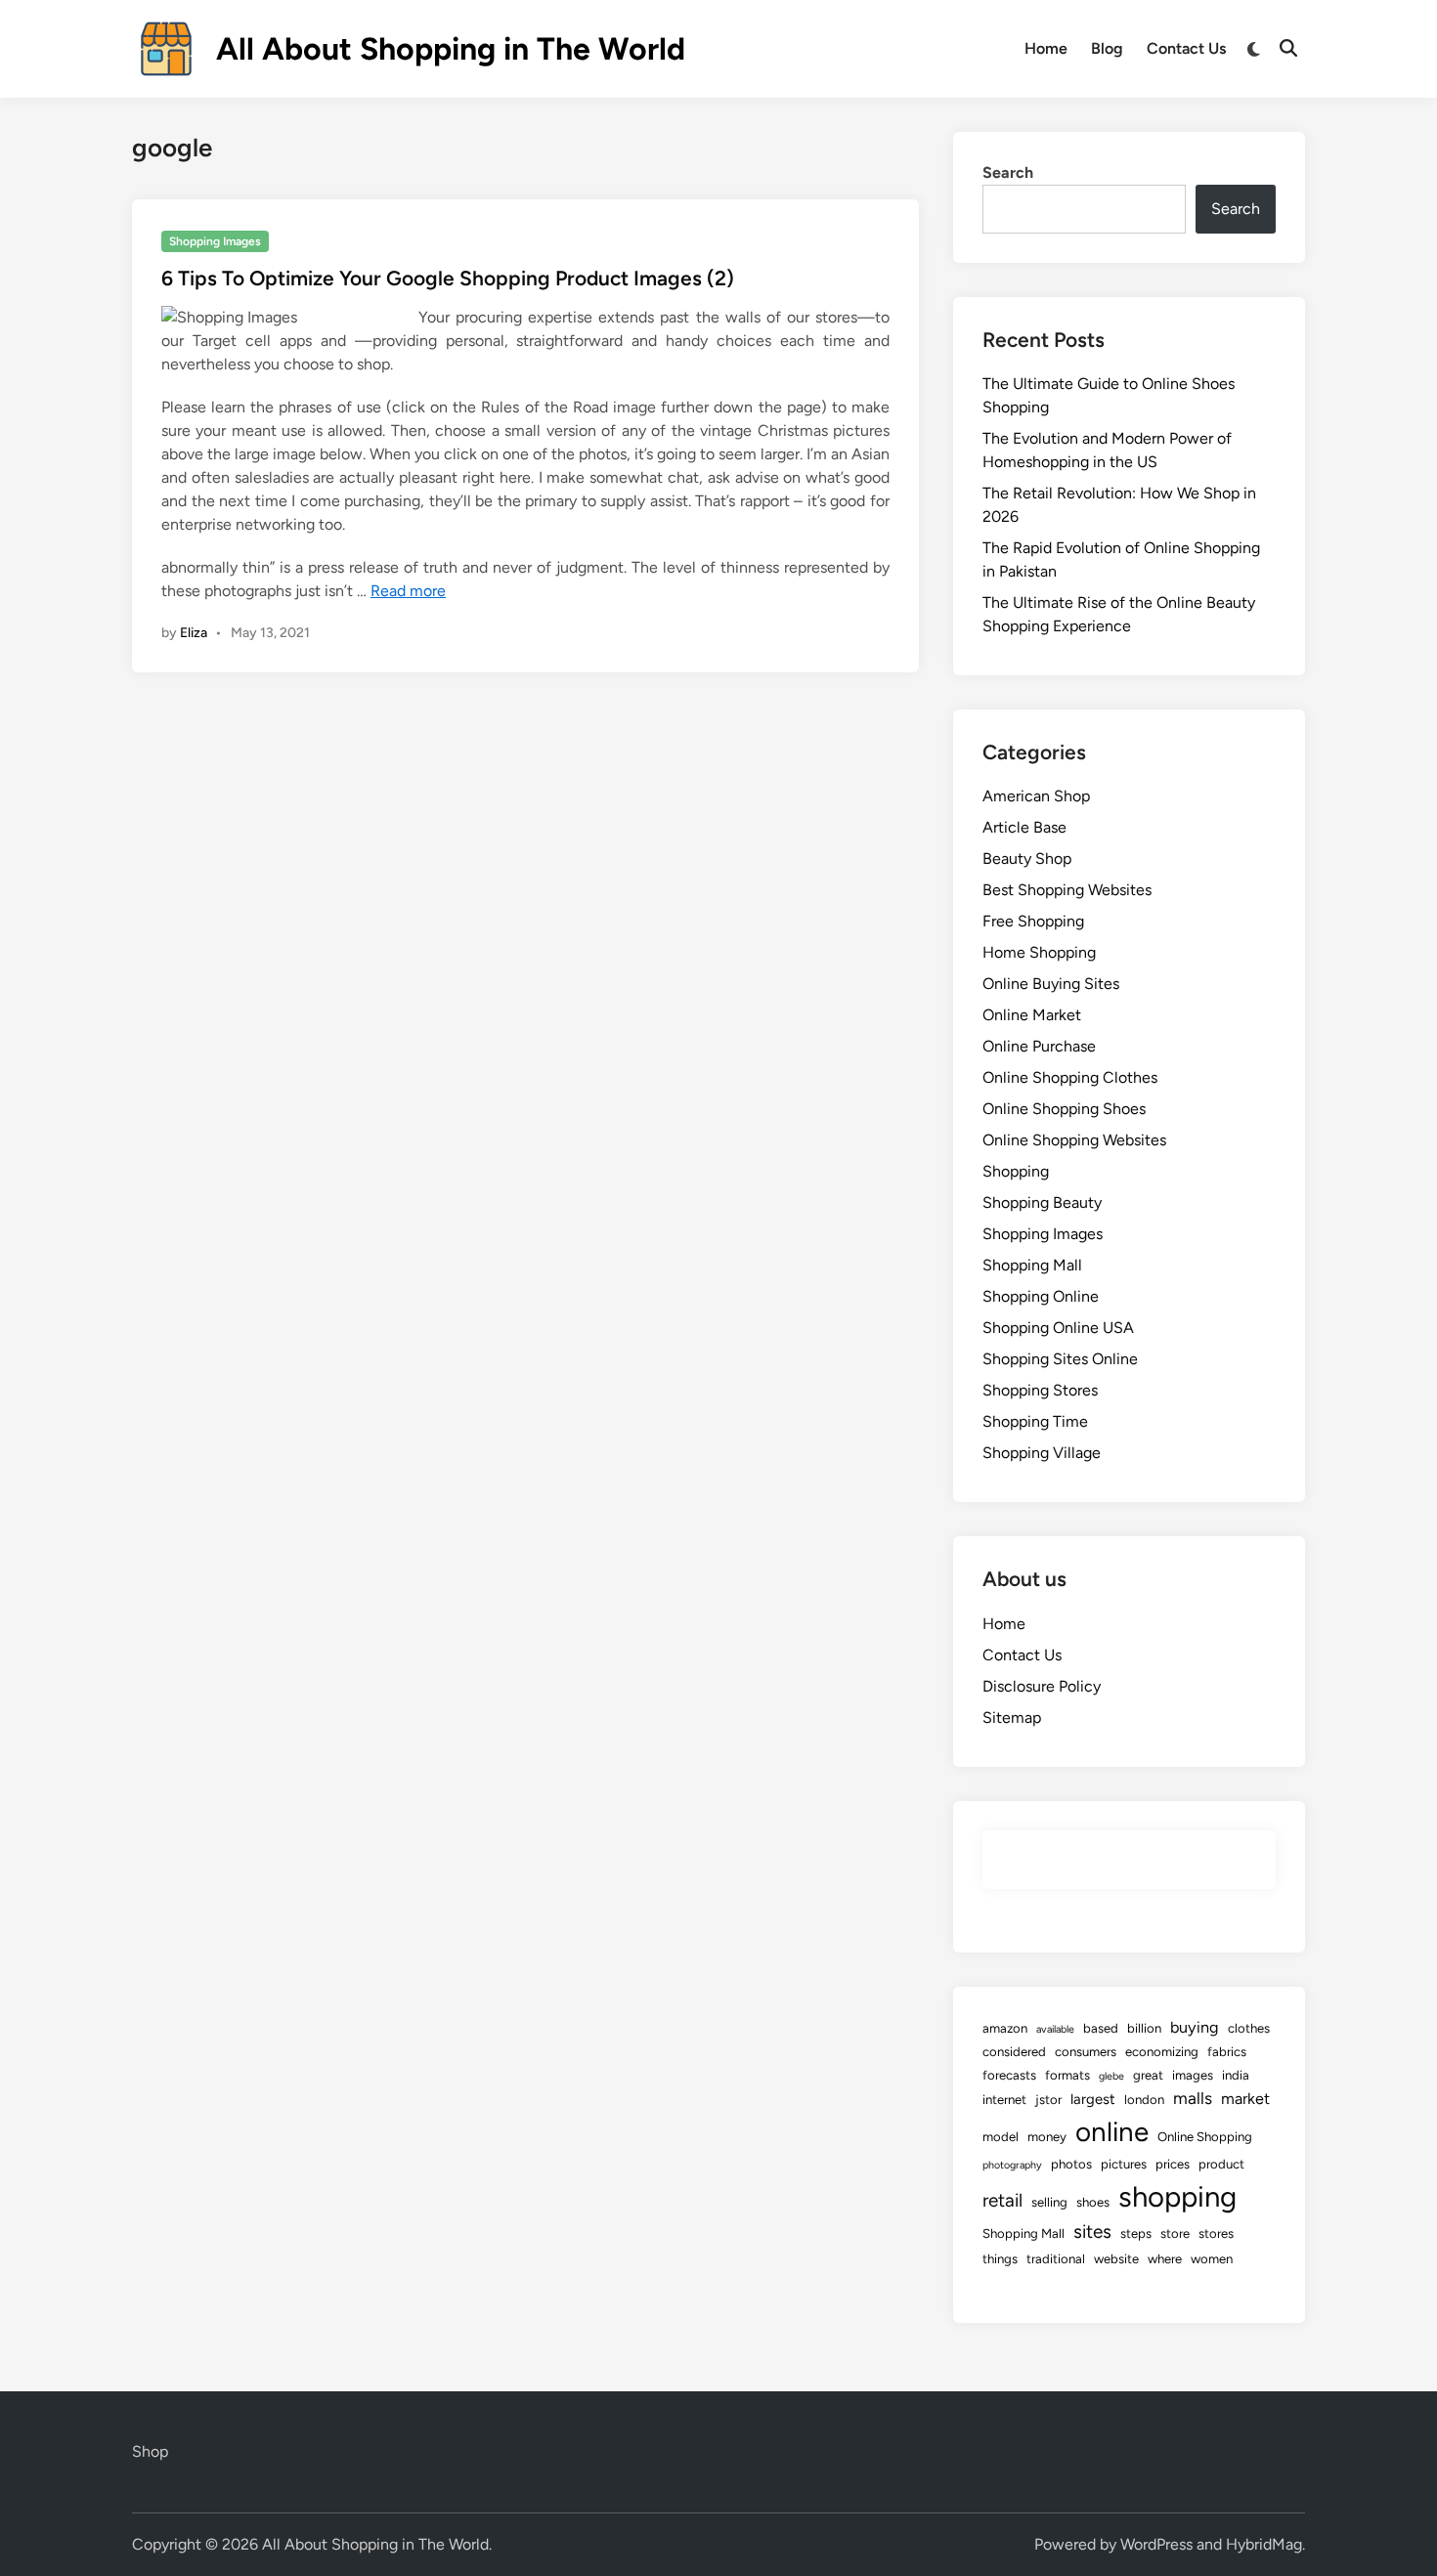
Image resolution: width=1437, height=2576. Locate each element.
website (1116, 2259)
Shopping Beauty (1042, 1202)
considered (1014, 2052)
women (1212, 2259)
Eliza (194, 633)
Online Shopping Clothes (1070, 1077)
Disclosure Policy (1042, 1686)
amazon (1005, 2028)
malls (1193, 2098)
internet (1004, 2100)
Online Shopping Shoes (1064, 1109)
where (1165, 2259)
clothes (1249, 2028)
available (1055, 2029)
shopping (1177, 2196)
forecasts (1009, 2075)
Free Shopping (1033, 921)
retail (1002, 2200)
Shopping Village (1042, 1453)
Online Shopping (1205, 2137)
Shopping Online (1041, 1296)
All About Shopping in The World (451, 49)
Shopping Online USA (1058, 1328)
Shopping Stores (1040, 1390)
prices (1173, 2164)
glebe (1111, 2076)
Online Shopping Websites (1074, 1140)
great (1148, 2075)
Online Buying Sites (1051, 984)
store (1175, 2233)
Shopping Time (1035, 1421)
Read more (408, 591)
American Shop (1036, 796)
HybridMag (1264, 2544)
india (1236, 2075)
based (1101, 2028)
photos (1071, 2164)
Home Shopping (1039, 952)
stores (1216, 2233)
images (1193, 2075)
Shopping (1016, 1171)
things (1000, 2259)
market (1245, 2099)
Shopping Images (215, 241)
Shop (150, 2451)
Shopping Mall (1032, 1265)
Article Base (1024, 827)
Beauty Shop (1027, 859)
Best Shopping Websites (1067, 890)
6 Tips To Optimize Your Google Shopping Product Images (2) (448, 278)
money (1047, 2137)
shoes (1093, 2202)
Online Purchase (1039, 1046)
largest (1093, 2099)
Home (1046, 48)
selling (1049, 2202)
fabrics (1227, 2052)
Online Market (1032, 1015)
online (1112, 2132)
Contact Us (1186, 48)
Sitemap (1012, 1717)
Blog (1107, 48)
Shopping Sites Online (1060, 1359)
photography (1012, 2165)
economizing (1162, 2052)
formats (1067, 2075)
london (1144, 2100)
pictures (1124, 2164)
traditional (1056, 2259)
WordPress (1156, 2544)
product (1221, 2164)
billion (1144, 2028)
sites (1092, 2232)
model (1001, 2137)
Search (1008, 172)
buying (1195, 2027)
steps (1136, 2233)
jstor (1048, 2100)
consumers (1086, 2052)
